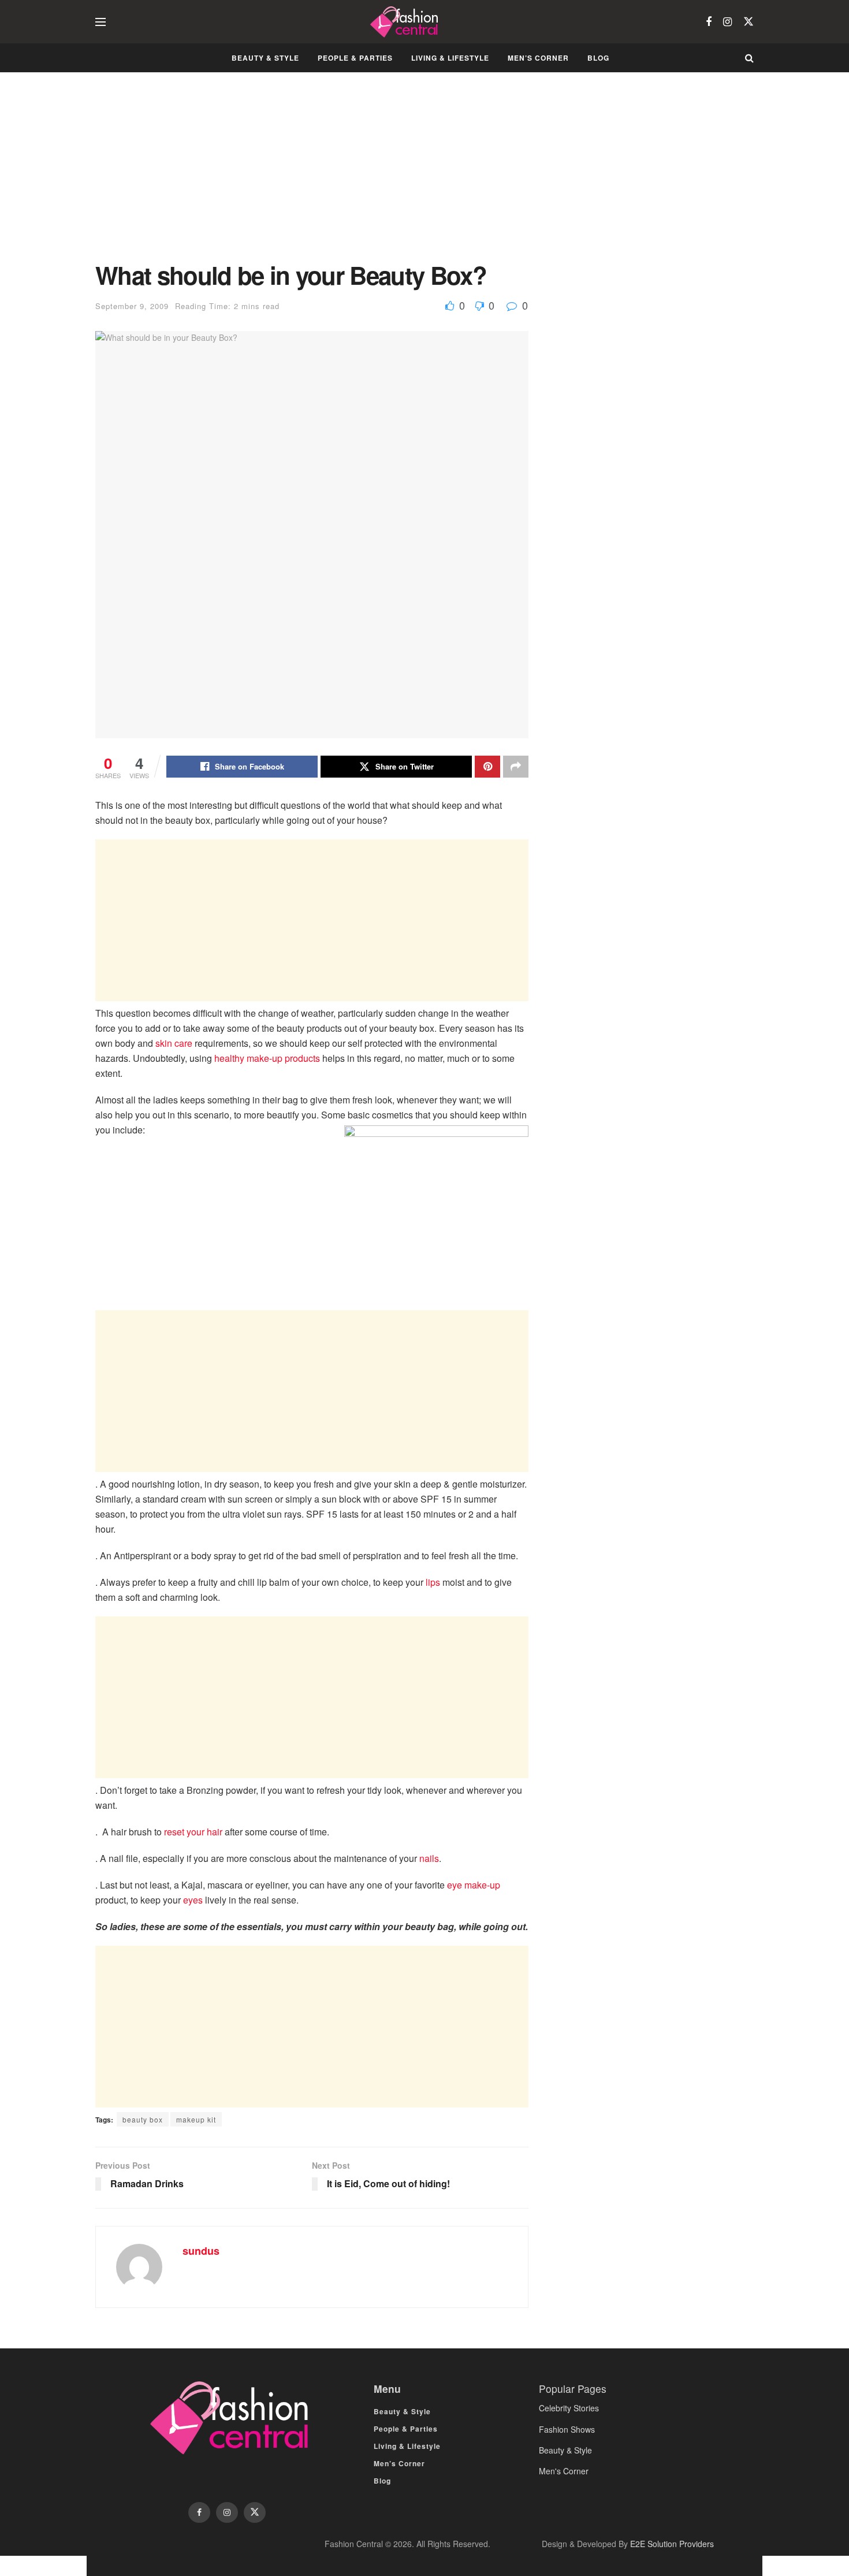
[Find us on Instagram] (727, 22)
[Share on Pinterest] (487, 767)
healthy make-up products (268, 1058)
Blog (598, 58)
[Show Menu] (100, 22)
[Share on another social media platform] (516, 767)
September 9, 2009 (132, 306)
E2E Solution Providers (672, 2544)
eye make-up (474, 1885)
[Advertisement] (312, 176)
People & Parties (355, 58)
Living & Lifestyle (450, 58)
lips (433, 1582)
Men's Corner (564, 2471)
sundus (201, 2251)
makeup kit (196, 2119)
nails (429, 1858)
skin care (174, 1043)
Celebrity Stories (569, 2408)
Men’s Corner (538, 58)
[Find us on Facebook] (709, 22)
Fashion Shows (567, 2429)
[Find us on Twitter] (749, 22)
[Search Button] (749, 58)
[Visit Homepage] (406, 22)
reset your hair (193, 1832)
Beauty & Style (265, 58)
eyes (193, 1900)
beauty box (143, 2119)
